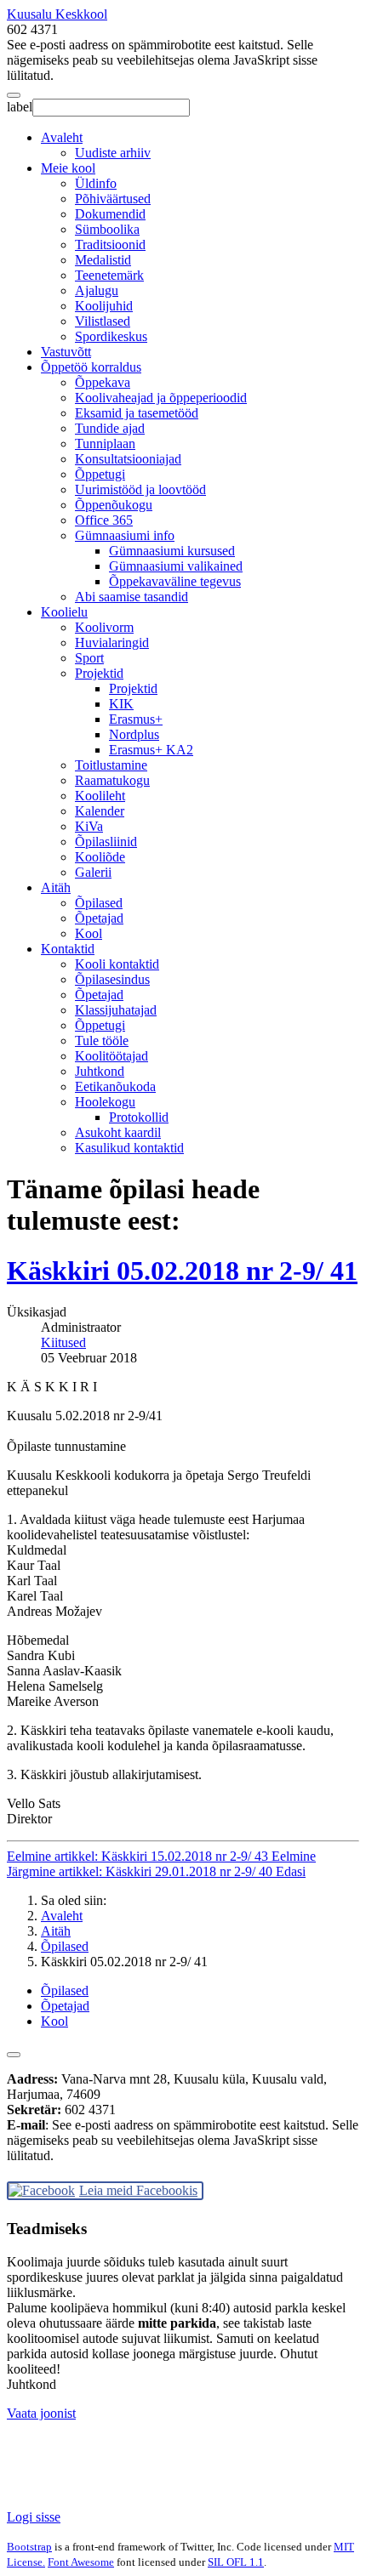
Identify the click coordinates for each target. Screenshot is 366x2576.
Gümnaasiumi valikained (176, 566)
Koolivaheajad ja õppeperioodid (161, 398)
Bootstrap (29, 2547)
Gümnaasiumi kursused (172, 551)
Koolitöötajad (112, 1056)
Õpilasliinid (106, 842)
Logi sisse (34, 2517)
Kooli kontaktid (117, 964)
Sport (89, 658)
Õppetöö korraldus (91, 367)
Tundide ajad (110, 428)
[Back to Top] (14, 2055)
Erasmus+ (136, 719)
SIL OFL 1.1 (236, 2562)
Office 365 (104, 520)
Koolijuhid (104, 306)
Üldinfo (96, 183)
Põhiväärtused (113, 199)
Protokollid (139, 1117)
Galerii (93, 872)
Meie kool (68, 168)
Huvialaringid (112, 643)
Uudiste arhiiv (113, 153)
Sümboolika (107, 229)
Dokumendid (110, 214)
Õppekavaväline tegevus (175, 581)
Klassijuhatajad (116, 1010)
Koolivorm (104, 627)
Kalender (100, 811)
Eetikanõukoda (115, 1086)
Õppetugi (100, 474)
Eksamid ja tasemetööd (137, 413)
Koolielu (64, 612)
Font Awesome (81, 2562)
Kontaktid (68, 949)
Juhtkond (100, 1071)
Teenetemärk (109, 275)
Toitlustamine (111, 765)
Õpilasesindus (112, 979)
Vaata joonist (41, 2413)
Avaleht (62, 137)
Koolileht (100, 796)
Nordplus (134, 734)
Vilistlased (103, 321)
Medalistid (103, 260)
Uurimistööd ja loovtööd (140, 489)
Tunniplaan (105, 444)
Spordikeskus (111, 336)
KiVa (89, 826)
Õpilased (99, 903)
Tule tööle (102, 1041)
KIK (121, 704)
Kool (89, 933)
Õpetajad (99, 918)
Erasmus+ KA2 (151, 750)
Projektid (99, 673)
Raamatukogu (112, 780)
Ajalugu (97, 290)
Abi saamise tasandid (132, 597)
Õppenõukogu (114, 505)
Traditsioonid (110, 245)
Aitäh (56, 887)
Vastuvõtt (66, 352)
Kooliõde (100, 857)
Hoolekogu (105, 1102)
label (20, 107)
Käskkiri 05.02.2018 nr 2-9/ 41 (182, 1271)
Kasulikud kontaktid (129, 1148)
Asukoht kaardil (118, 1132)
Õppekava (103, 382)
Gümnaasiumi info (125, 535)
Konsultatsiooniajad (128, 459)
